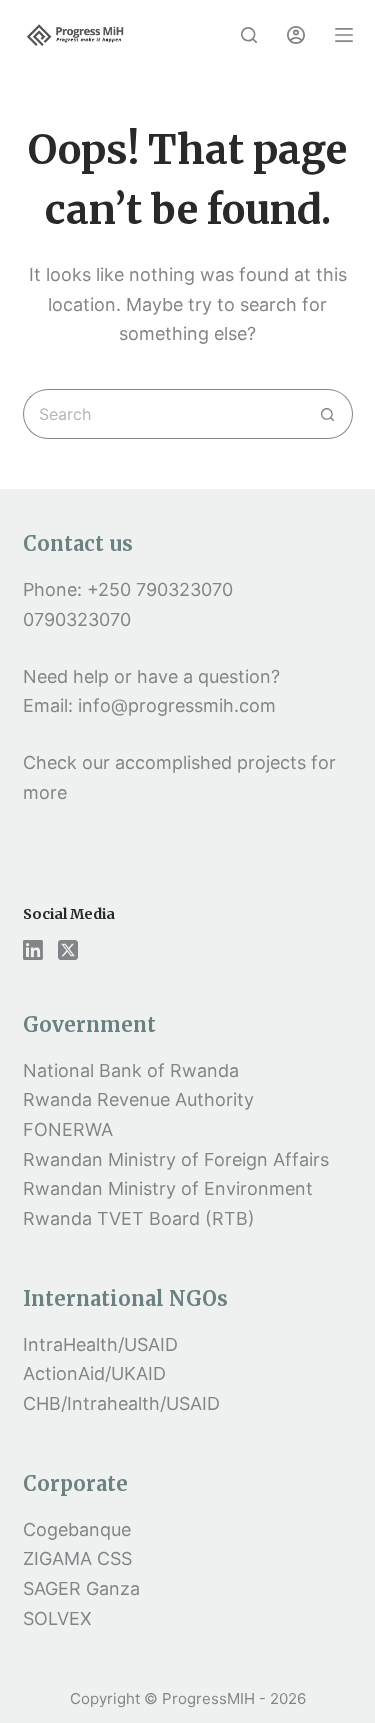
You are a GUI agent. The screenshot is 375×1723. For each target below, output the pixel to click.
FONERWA (68, 1129)
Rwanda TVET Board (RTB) (139, 1218)
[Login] (296, 35)
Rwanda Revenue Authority (138, 1099)
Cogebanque (77, 1529)
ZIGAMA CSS (77, 1558)
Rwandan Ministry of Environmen (164, 1188)
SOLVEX (57, 1618)
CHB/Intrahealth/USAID (121, 1403)
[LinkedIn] (33, 950)
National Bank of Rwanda (131, 1070)
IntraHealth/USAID (100, 1344)
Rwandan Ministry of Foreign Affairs (176, 1159)
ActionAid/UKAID (94, 1373)
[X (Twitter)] (68, 950)
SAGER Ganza (81, 1588)
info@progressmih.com (179, 705)
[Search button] (328, 414)
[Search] (249, 35)
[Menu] (344, 35)
